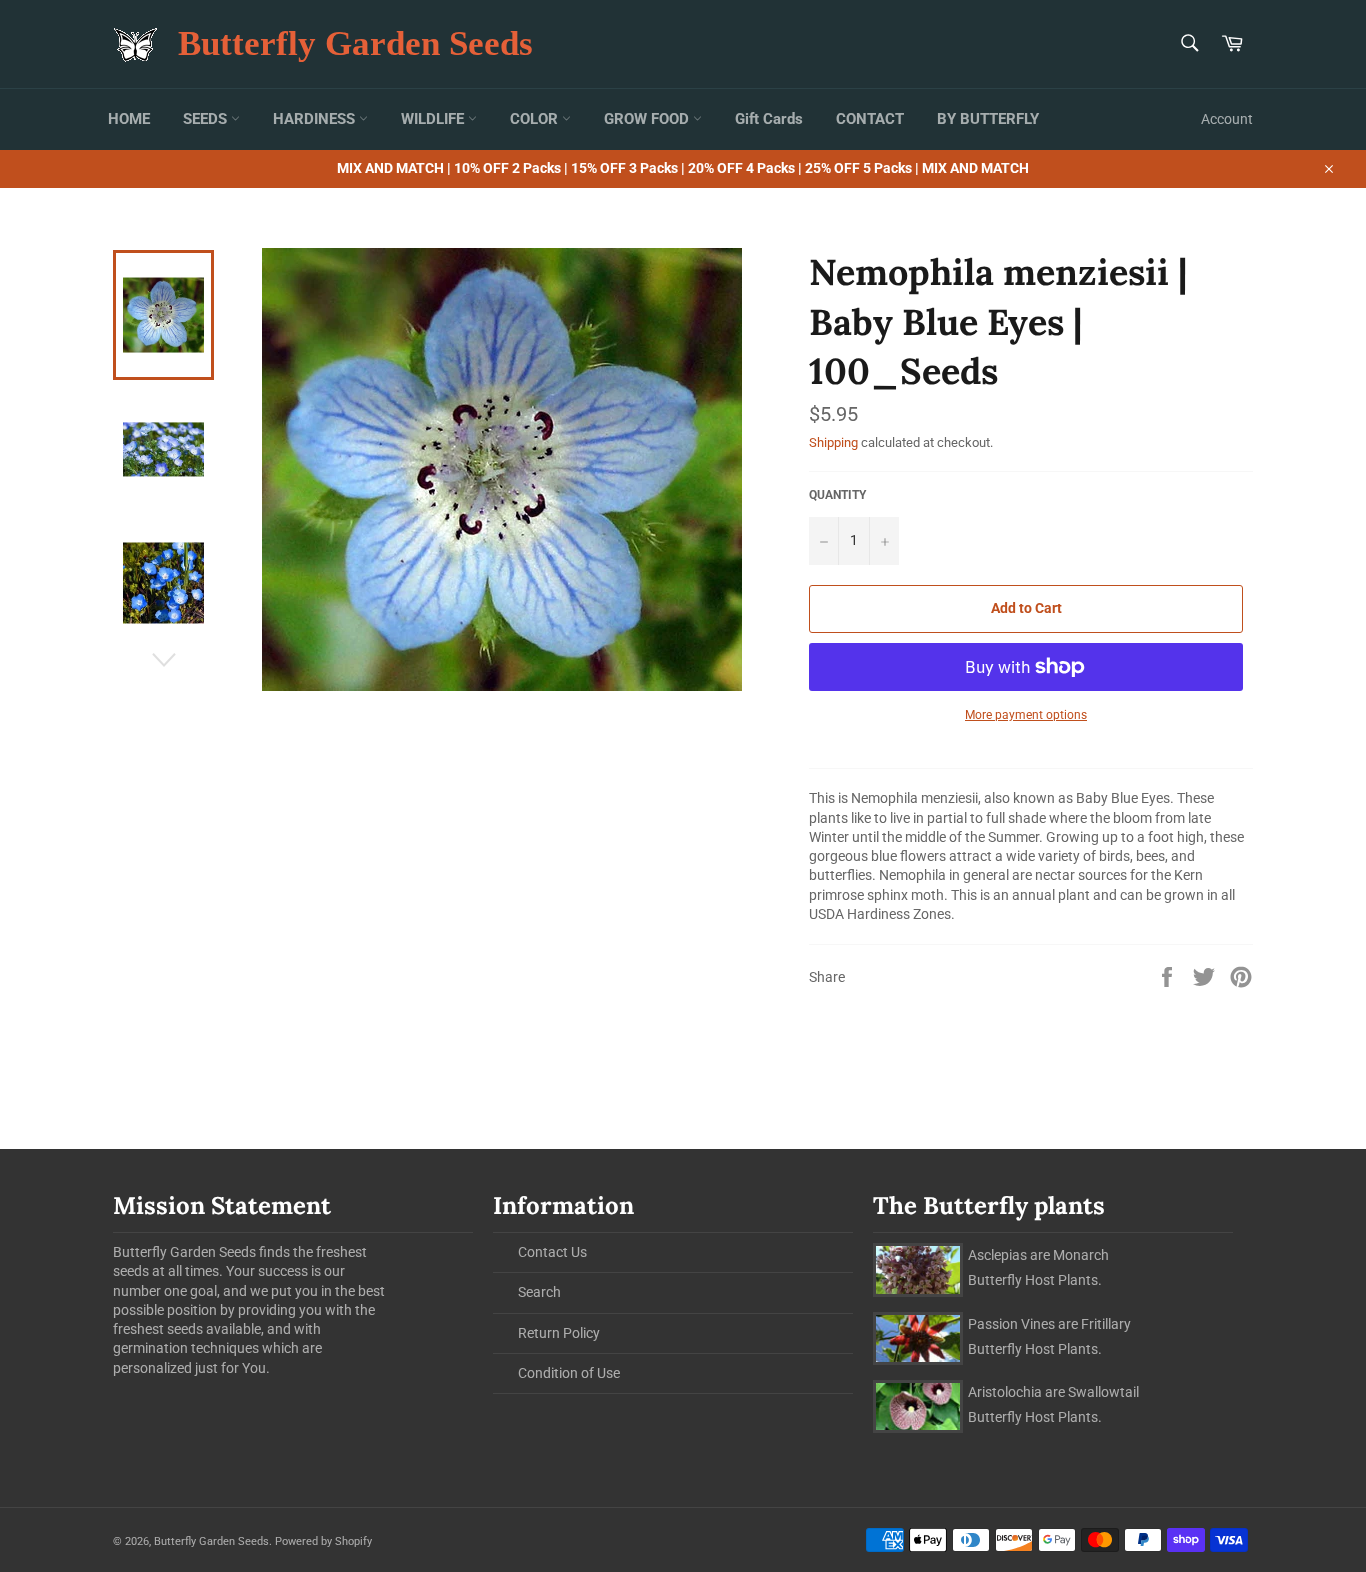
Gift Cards (769, 119)
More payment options (1026, 715)
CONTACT (870, 119)
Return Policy (559, 1333)
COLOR (536, 119)
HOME (129, 119)
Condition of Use (569, 1373)
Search (539, 1292)
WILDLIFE (434, 119)
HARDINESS (316, 119)
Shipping (833, 442)
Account (1227, 119)
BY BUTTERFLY (988, 119)
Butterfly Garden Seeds (355, 43)
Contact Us (552, 1252)
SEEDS (207, 119)
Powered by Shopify (323, 1541)
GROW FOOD (648, 119)
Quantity (837, 495)
